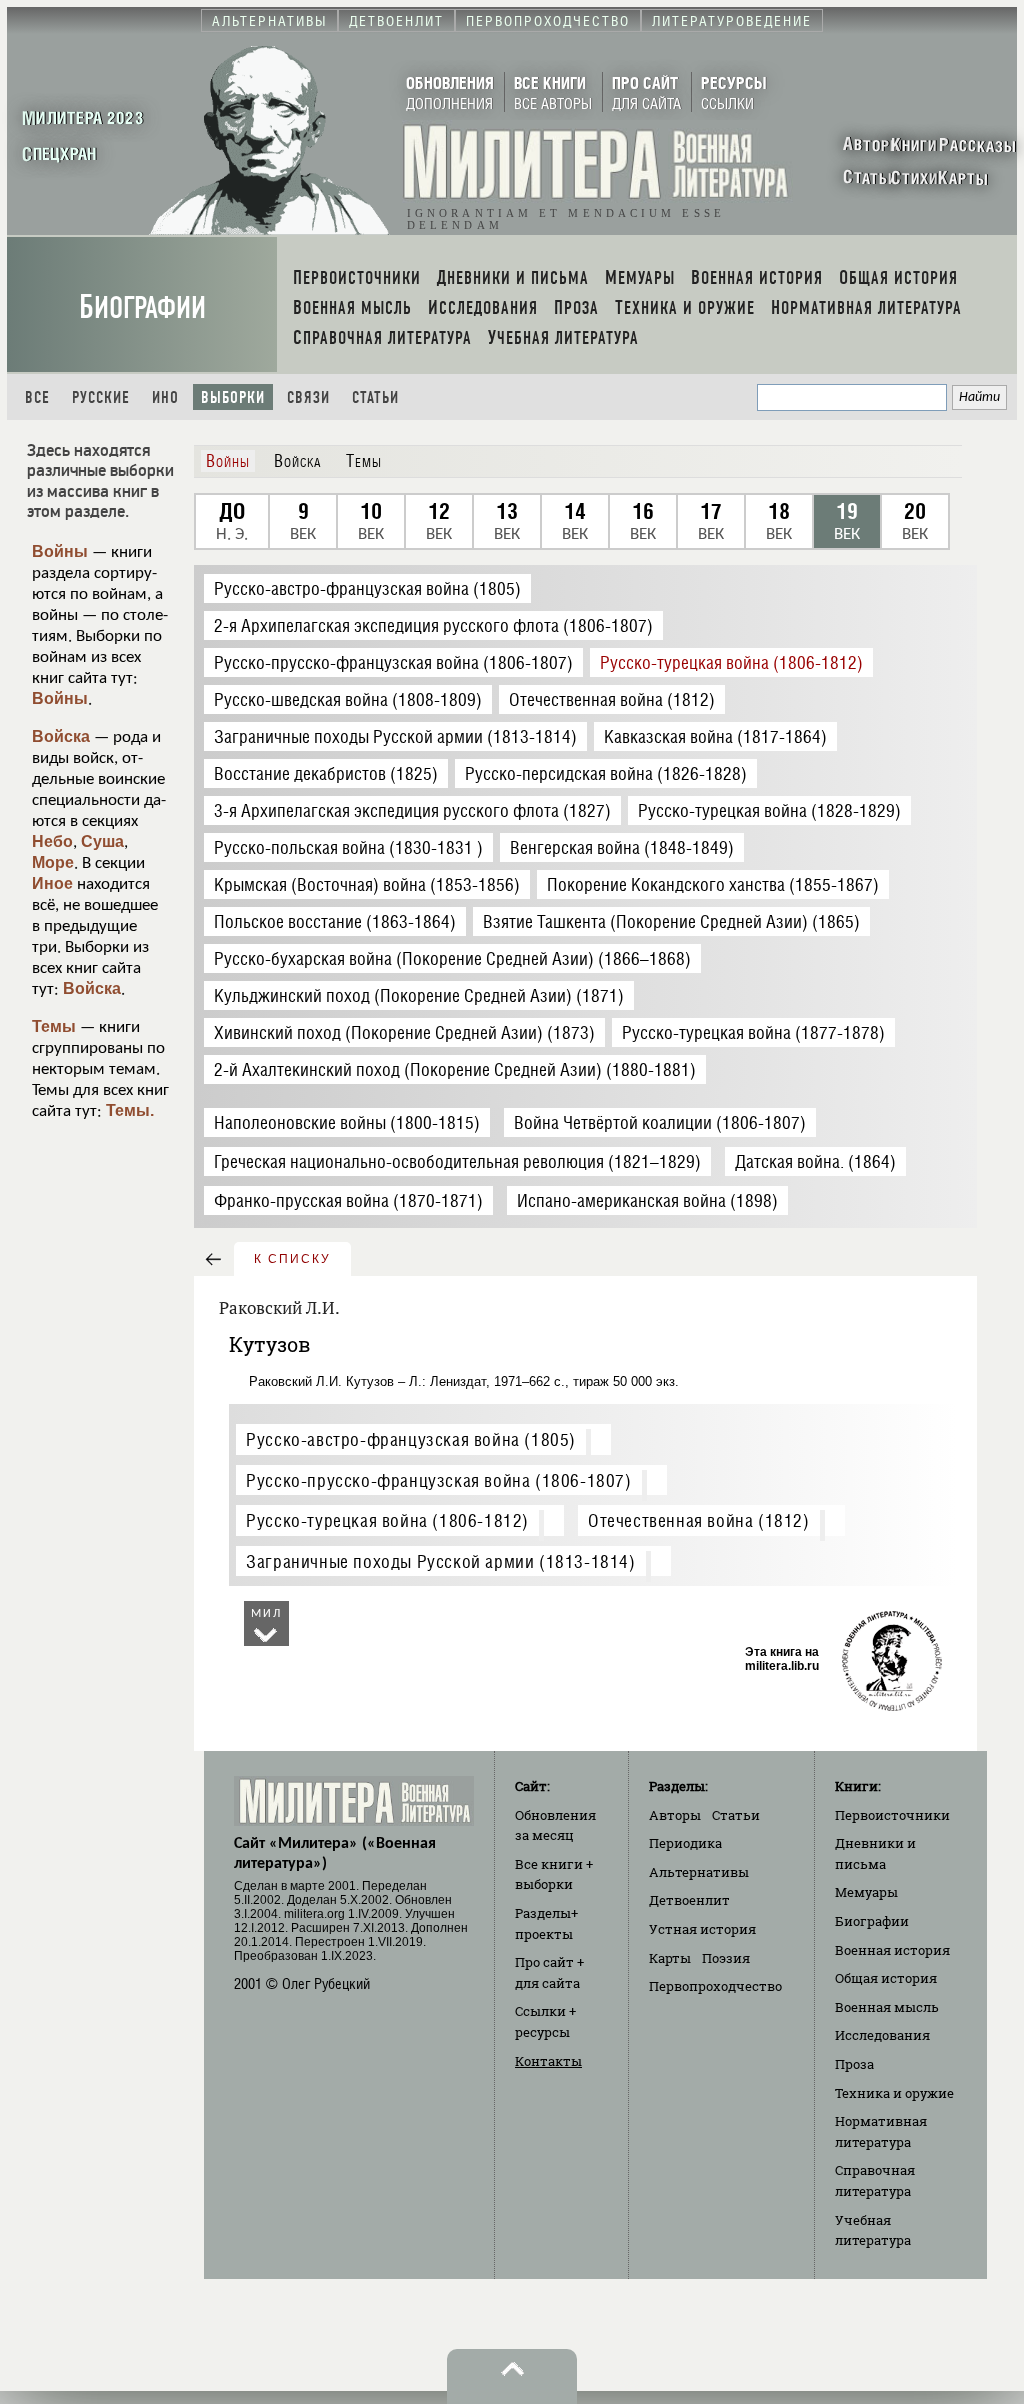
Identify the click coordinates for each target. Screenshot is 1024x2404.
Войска (61, 736)
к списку (292, 1259)
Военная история (892, 1950)
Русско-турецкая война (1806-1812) (387, 1520)
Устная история (702, 1929)
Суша (102, 841)
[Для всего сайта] (593, 1444)
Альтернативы (699, 1872)
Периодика (685, 1843)
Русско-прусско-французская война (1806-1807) (438, 1480)
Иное (52, 883)
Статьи (375, 397)
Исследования (882, 2035)
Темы (54, 1026)
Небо (52, 841)
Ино (165, 397)
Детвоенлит (689, 1900)
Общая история (886, 1978)
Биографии (142, 307)
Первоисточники (892, 1815)
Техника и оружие (894, 2093)
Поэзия (726, 1958)
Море (53, 862)
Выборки (233, 397)
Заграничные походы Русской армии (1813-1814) (440, 1561)
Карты (670, 1958)
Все (37, 397)
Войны (60, 551)
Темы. (130, 1110)
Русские (101, 397)
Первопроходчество (715, 1986)
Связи (308, 397)
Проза (854, 2064)
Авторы (675, 1815)
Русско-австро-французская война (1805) (411, 1439)
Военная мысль (887, 2007)
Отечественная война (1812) (699, 1520)
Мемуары (866, 1892)
